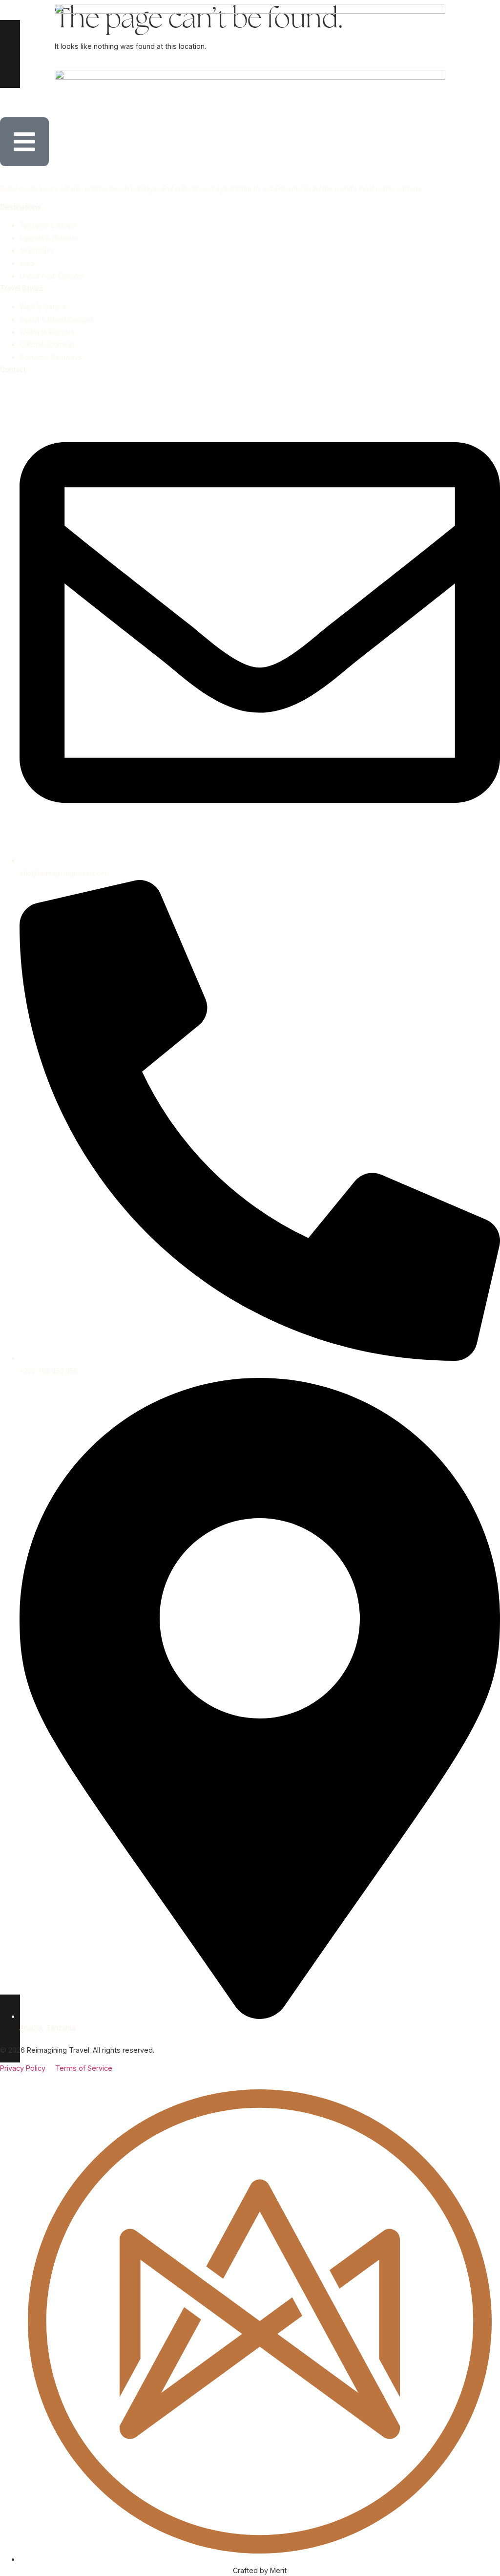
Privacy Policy (28, 2068)
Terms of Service (84, 2068)
